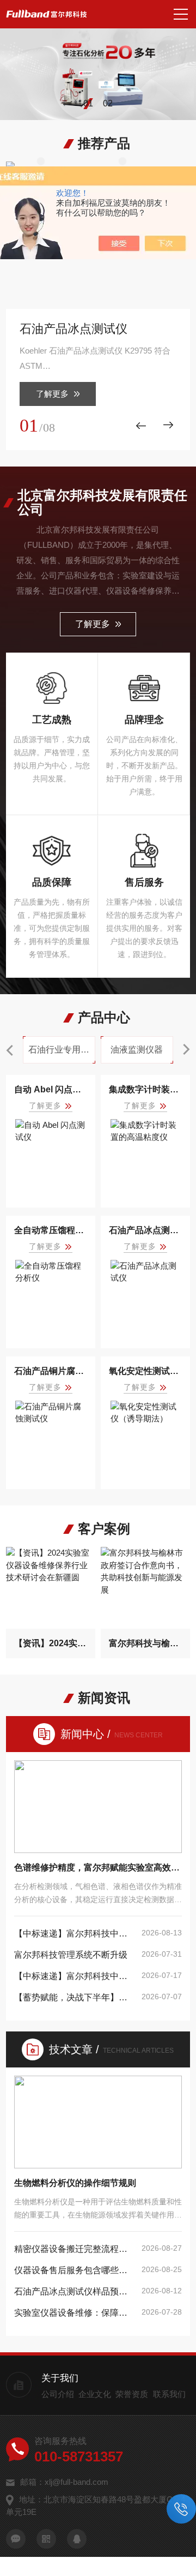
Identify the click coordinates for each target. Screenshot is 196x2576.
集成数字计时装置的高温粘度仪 (145, 1089)
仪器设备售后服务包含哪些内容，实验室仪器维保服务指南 (75, 2270)
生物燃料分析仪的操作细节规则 (75, 2183)
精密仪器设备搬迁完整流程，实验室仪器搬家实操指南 (75, 2249)
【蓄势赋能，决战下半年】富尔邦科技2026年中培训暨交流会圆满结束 (75, 1997)
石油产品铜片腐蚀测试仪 (51, 1371)
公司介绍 (58, 2394)
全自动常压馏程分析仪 (51, 1230)
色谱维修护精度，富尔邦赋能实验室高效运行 (98, 1867)
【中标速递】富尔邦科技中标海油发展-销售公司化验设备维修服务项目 (75, 1934)
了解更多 (52, 394)
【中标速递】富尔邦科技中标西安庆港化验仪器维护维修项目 (75, 1976)
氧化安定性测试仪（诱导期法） (145, 1371)
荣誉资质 (132, 2394)
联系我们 (169, 2394)
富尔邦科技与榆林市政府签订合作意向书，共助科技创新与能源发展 (145, 1643)
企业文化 (95, 2394)
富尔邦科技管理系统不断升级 (71, 1955)
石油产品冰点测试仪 (73, 329)
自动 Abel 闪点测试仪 (51, 1089)
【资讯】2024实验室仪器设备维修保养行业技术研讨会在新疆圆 (51, 1643)
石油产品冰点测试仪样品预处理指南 (75, 2291)
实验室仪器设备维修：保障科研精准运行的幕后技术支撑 (75, 2313)
